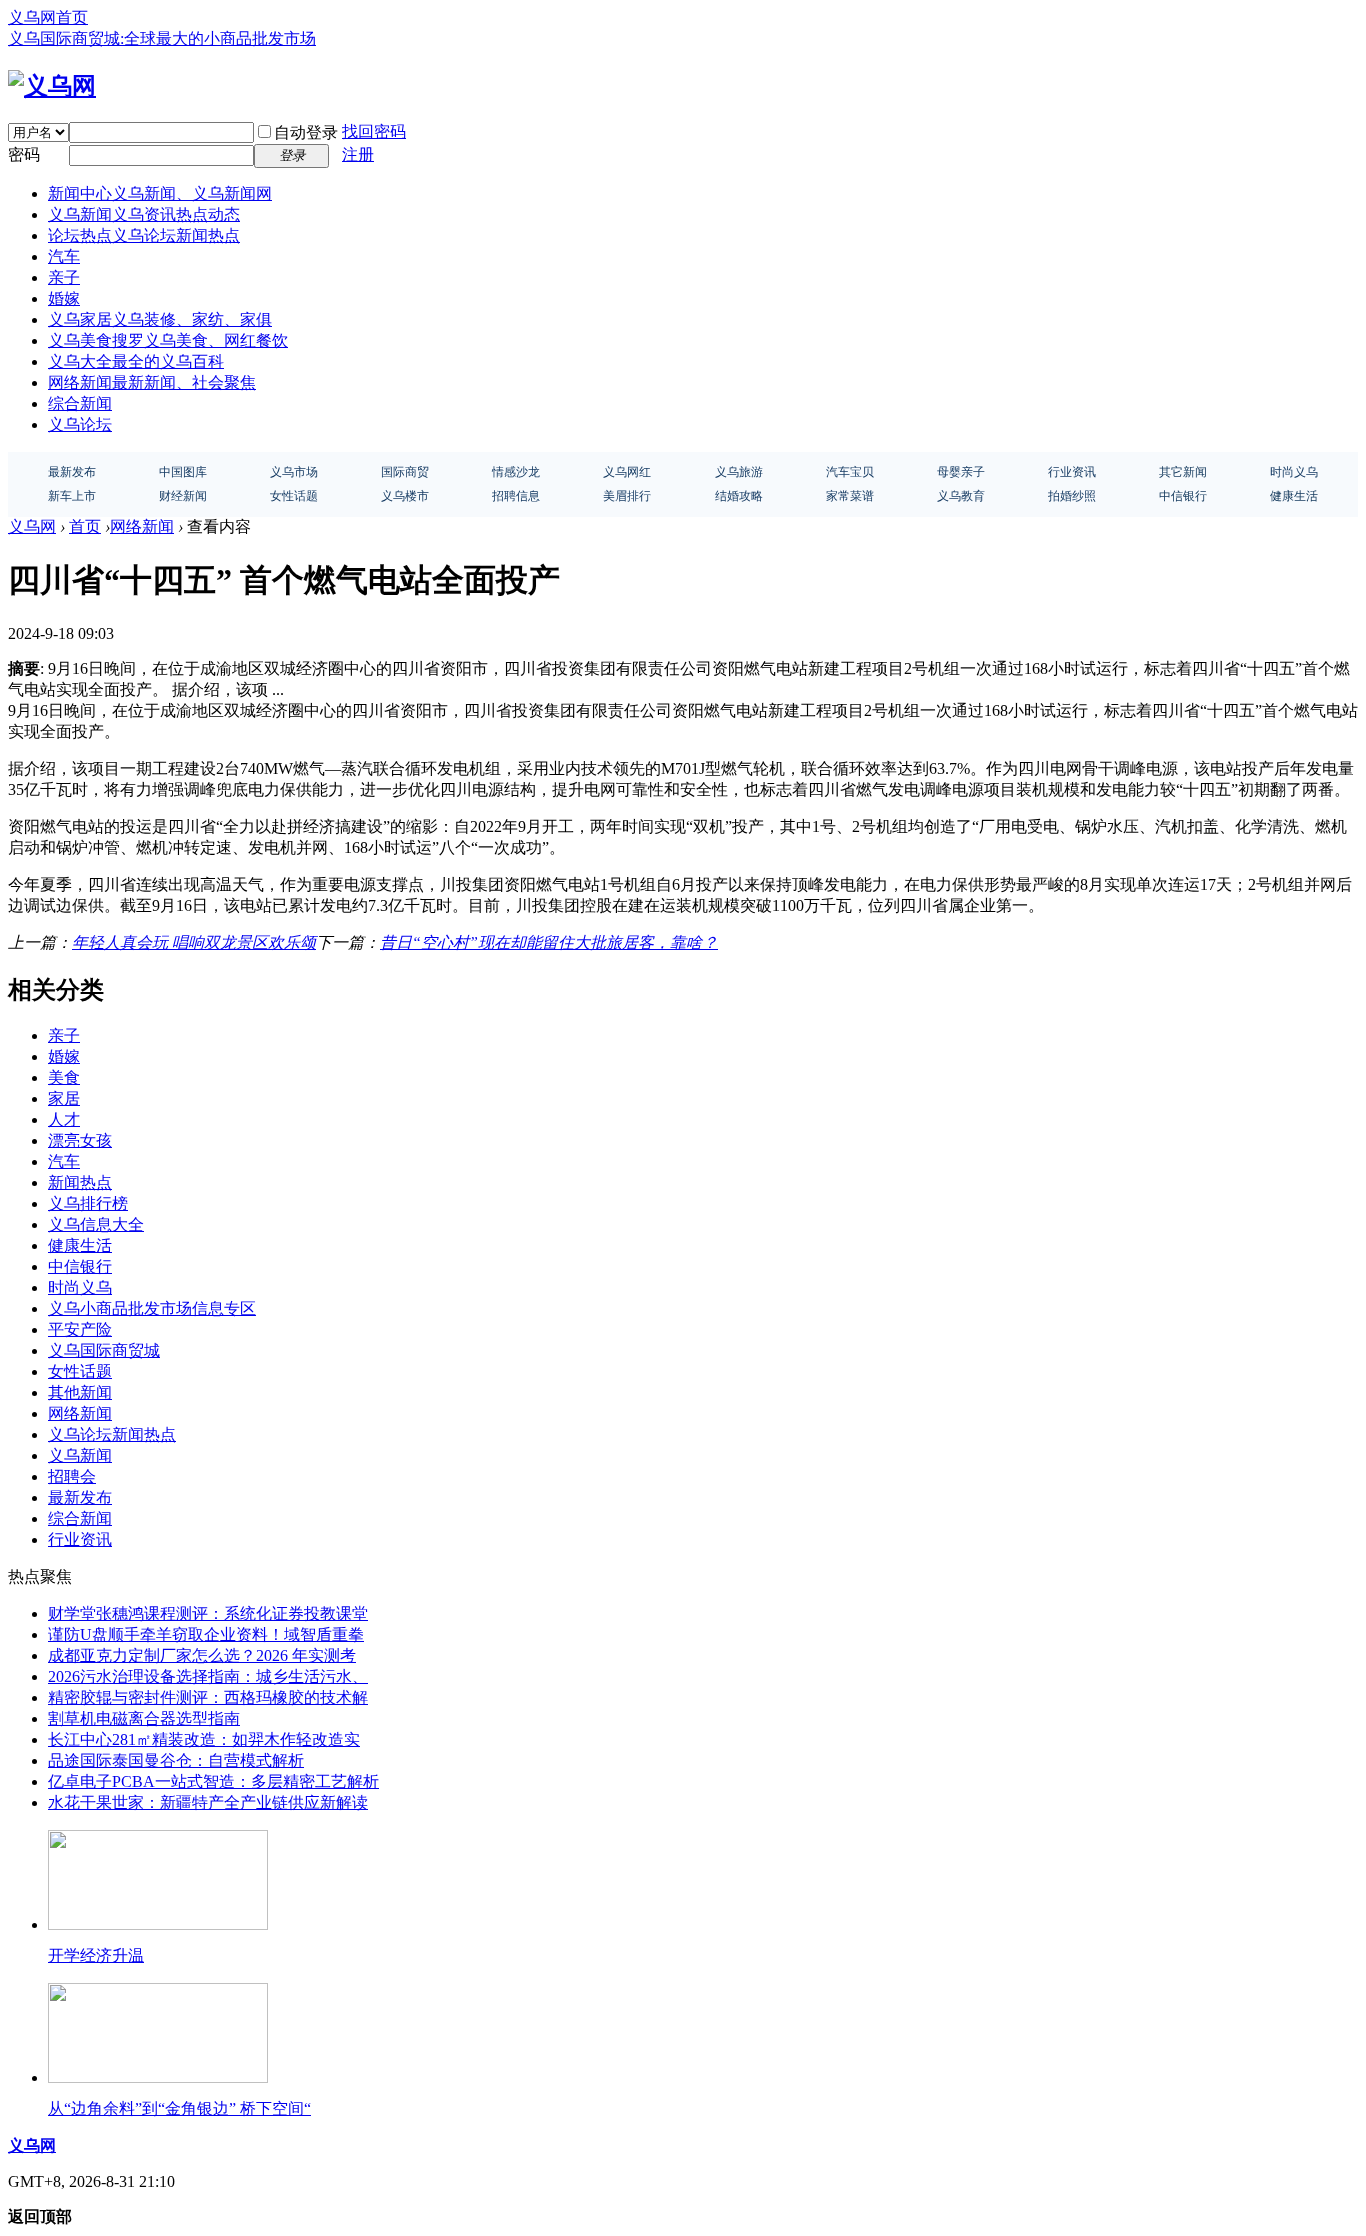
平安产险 (80, 1329)
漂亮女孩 (80, 1140)
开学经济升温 (96, 1955)
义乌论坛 (80, 424)
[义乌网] (52, 86)
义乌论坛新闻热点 (112, 1434)
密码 (24, 154)
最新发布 (80, 1497)
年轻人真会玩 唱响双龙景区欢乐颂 (194, 942)
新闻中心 (160, 193)
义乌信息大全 (96, 1224)
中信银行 (80, 1266)
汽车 (64, 256)
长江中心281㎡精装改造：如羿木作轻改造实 (204, 1739)
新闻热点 (80, 1182)
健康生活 (80, 1245)
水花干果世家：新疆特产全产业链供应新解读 (208, 1802)
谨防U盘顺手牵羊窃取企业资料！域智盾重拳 (206, 1634)
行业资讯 (80, 1539)
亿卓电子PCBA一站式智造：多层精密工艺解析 (213, 1781)
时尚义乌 (80, 1287)
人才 (64, 1119)
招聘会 (72, 1476)
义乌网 (32, 526)
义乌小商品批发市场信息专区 (152, 1308)
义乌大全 (136, 361)
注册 (358, 154)
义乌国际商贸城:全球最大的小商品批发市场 (162, 38)
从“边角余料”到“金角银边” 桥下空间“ (179, 2108)
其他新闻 (80, 1392)
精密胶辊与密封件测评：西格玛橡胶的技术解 (208, 1697)
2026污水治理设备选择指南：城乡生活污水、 (208, 1676)
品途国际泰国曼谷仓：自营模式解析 (176, 1760)
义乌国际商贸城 (104, 1350)
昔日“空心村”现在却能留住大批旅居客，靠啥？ (549, 942)
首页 (85, 526)
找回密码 (374, 131)
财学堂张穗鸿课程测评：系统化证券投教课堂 (208, 1613)
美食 (64, 1077)
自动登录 (306, 132)
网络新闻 (152, 382)
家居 (64, 1098)
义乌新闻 (144, 214)
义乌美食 (168, 340)
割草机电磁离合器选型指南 (144, 1718)
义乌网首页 (48, 17)
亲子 (64, 277)
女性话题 (80, 1371)
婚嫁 (64, 298)
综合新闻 (80, 403)
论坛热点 (144, 235)
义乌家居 (160, 319)
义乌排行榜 (88, 1203)
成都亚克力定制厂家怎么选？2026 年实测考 (202, 1655)
